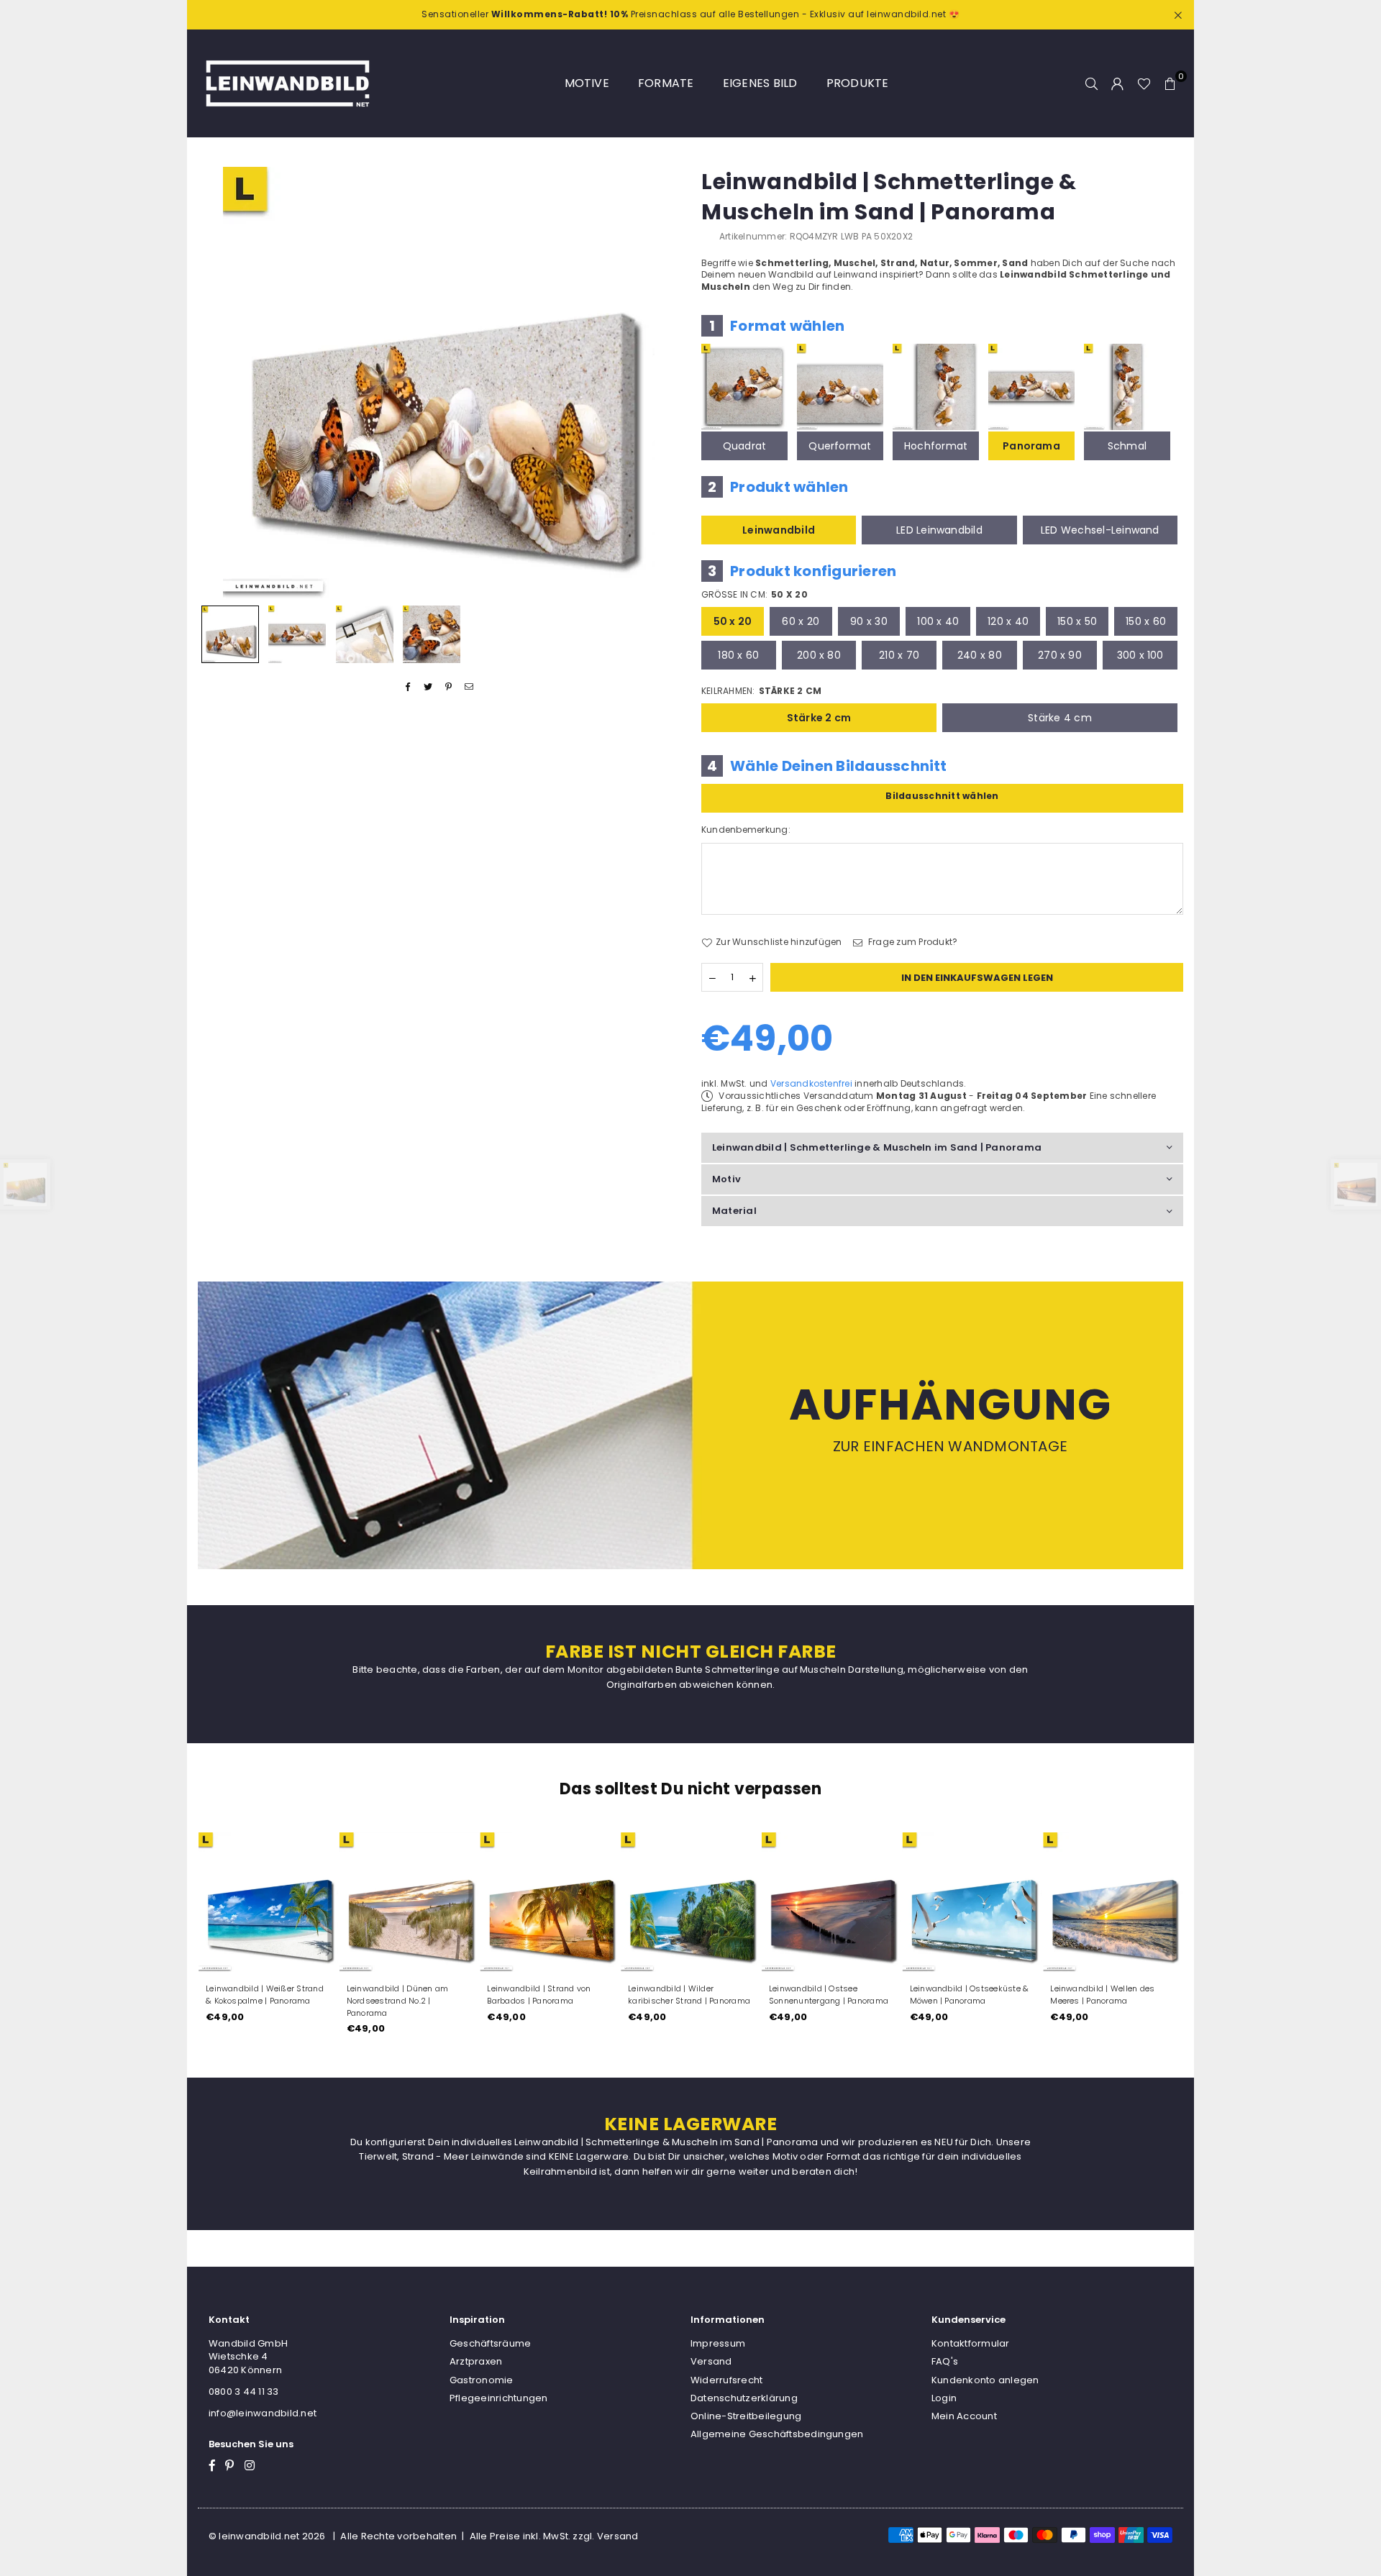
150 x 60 (1146, 621)
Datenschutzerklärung (744, 2398)
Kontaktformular (971, 2343)
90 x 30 (869, 621)
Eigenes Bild (760, 83)
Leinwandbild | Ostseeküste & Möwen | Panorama (970, 1995)
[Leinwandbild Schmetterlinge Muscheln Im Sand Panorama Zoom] (432, 634)
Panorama (1031, 446)
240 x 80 (980, 655)
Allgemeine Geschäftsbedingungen (777, 2434)
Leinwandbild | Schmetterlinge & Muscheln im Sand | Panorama (877, 1147)
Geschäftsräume (490, 2343)
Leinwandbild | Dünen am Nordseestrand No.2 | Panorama (398, 2001)
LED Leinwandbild (939, 530)
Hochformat (936, 446)
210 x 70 (899, 655)
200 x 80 (819, 655)
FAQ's (945, 2361)
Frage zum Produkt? (912, 942)
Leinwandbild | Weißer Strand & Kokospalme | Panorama (265, 1995)
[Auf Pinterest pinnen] (449, 687)
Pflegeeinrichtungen (499, 2398)
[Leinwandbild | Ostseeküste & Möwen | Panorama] (972, 1902)
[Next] (660, 382)
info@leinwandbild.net (263, 2413)
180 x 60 (738, 655)
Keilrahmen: (761, 691)
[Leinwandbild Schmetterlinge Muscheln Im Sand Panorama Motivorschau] (297, 634)
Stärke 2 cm (819, 718)
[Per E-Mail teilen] (469, 687)
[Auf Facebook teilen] (408, 687)
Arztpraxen (476, 2361)
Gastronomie (482, 2380)
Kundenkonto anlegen (985, 2380)
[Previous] (218, 382)
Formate (666, 83)
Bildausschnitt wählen (942, 796)
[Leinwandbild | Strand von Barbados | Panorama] (550, 1902)
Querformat (840, 446)
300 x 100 (1140, 655)
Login (944, 2398)
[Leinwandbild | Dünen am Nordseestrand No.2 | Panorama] (409, 1902)
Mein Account (964, 2416)
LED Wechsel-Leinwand (1100, 530)
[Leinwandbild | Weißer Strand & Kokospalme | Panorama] (268, 1902)
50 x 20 (733, 621)
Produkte (858, 83)
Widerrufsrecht (726, 2380)
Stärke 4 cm (1060, 718)
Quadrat (745, 446)
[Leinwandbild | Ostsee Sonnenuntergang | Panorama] (831, 1902)
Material (734, 1211)
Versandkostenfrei (811, 1083)
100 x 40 (938, 621)
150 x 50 (1077, 621)
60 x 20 (801, 621)
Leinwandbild (779, 530)
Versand (711, 2361)
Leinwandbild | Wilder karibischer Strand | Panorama (689, 1995)
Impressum (718, 2343)
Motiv (726, 1179)
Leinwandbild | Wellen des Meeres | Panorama (1102, 1995)
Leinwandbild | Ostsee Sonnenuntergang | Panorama (829, 1995)
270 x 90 (1060, 655)
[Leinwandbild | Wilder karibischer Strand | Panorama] (690, 1902)
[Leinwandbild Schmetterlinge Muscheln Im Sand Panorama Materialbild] (365, 634)
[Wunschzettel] (1144, 83)
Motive (587, 83)
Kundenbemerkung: (746, 830)
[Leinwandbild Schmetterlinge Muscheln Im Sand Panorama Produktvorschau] (230, 634)
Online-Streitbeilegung (746, 2416)
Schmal (1127, 446)
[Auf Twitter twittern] (428, 687)
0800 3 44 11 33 (244, 2392)
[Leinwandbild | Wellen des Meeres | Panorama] (1113, 1902)
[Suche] (1092, 83)
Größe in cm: (755, 595)
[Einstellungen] (1118, 83)
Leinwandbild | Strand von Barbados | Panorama (539, 1995)
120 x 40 (1008, 621)
